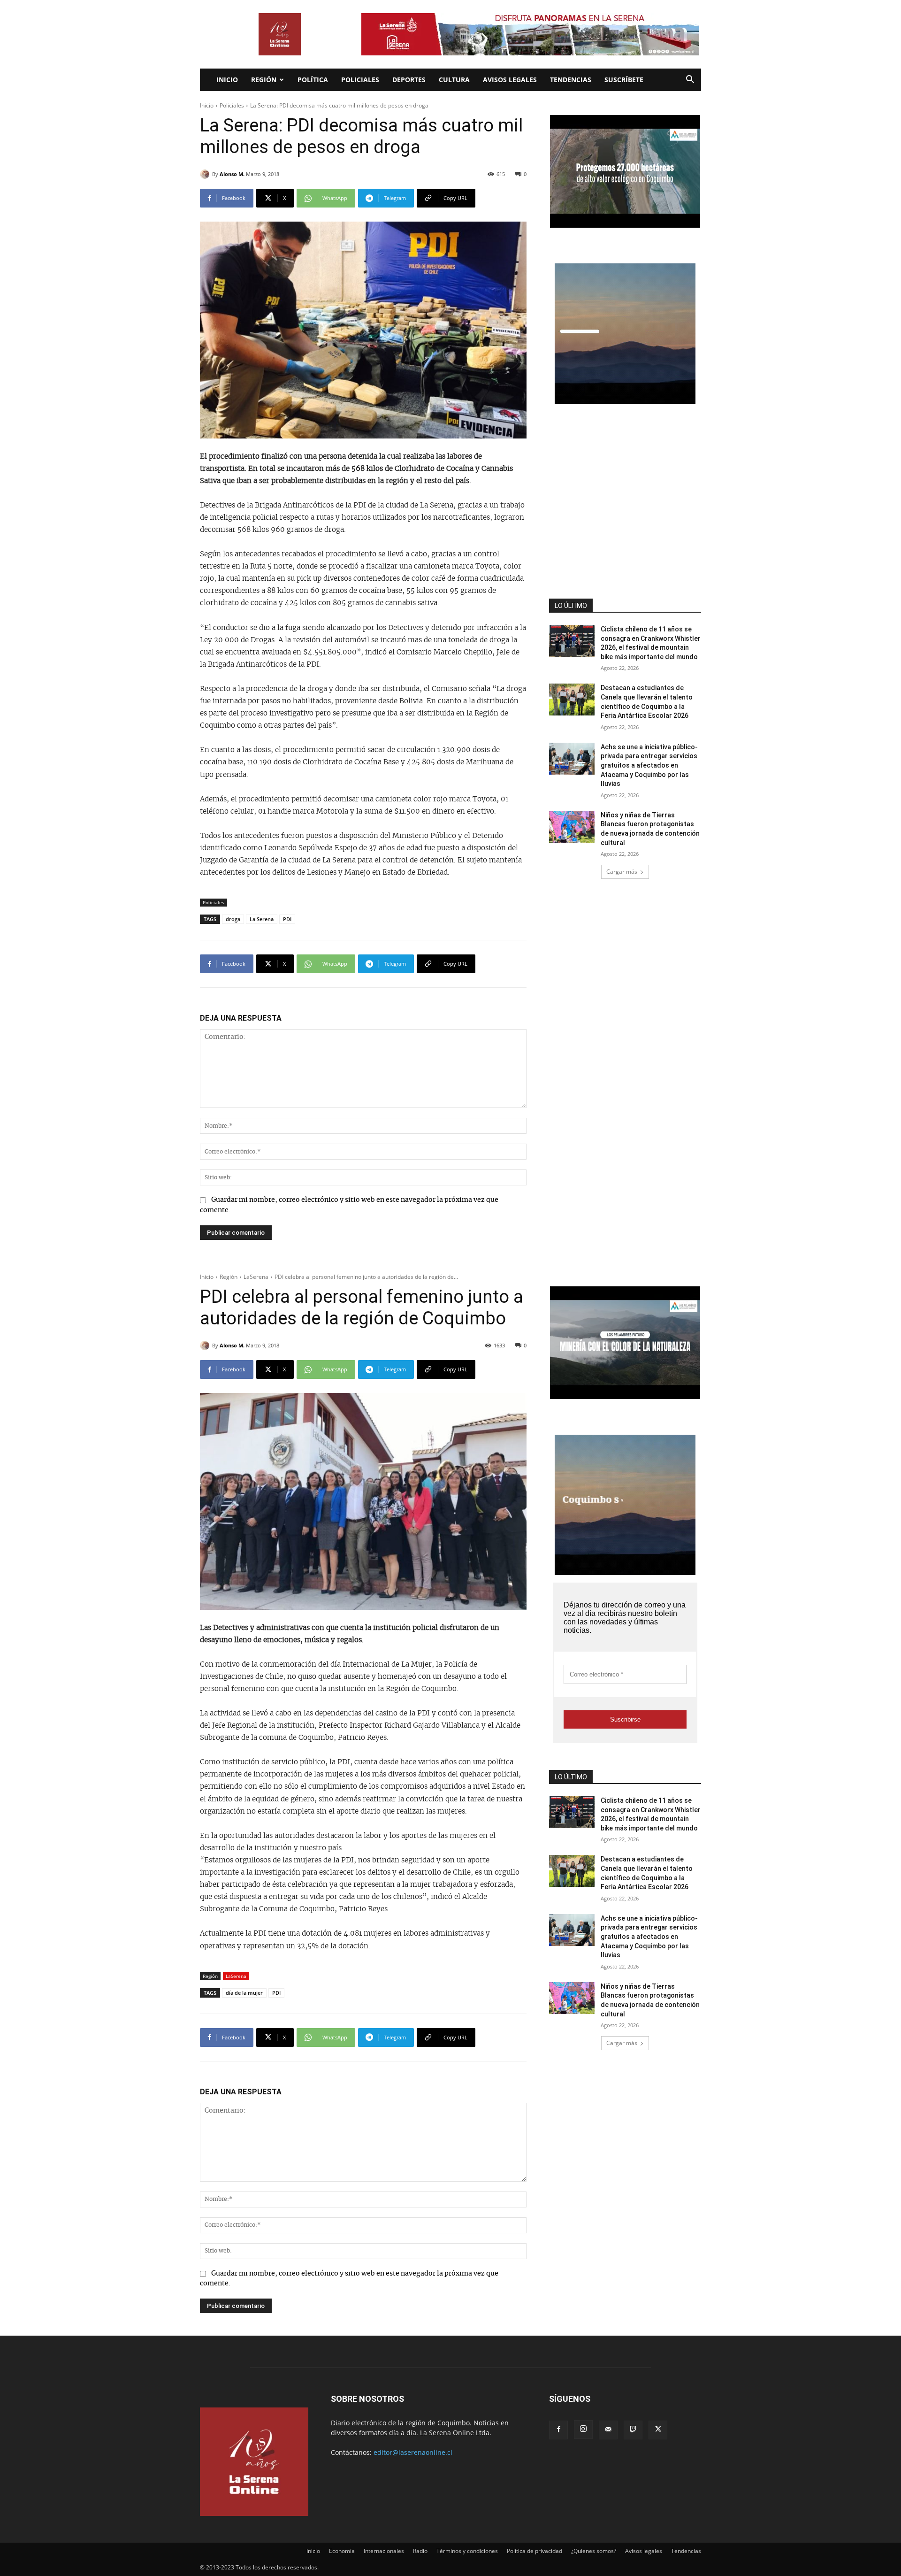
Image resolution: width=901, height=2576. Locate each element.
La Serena (262, 919)
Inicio (227, 80)
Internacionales (384, 2551)
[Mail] (608, 2430)
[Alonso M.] (206, 174)
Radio (420, 2551)
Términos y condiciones (467, 2551)
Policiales (360, 80)
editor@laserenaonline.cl (413, 2452)
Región (264, 80)
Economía (342, 2551)
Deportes (409, 80)
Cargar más (622, 872)
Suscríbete (624, 80)
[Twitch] (633, 2430)
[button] (690, 81)
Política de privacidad (534, 2551)
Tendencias (571, 80)
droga (233, 919)
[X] (658, 2430)
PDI (287, 919)
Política (313, 80)
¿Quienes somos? (594, 2551)
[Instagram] (583, 2430)
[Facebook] (558, 2430)
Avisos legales (510, 80)
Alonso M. (232, 174)
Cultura (454, 80)
